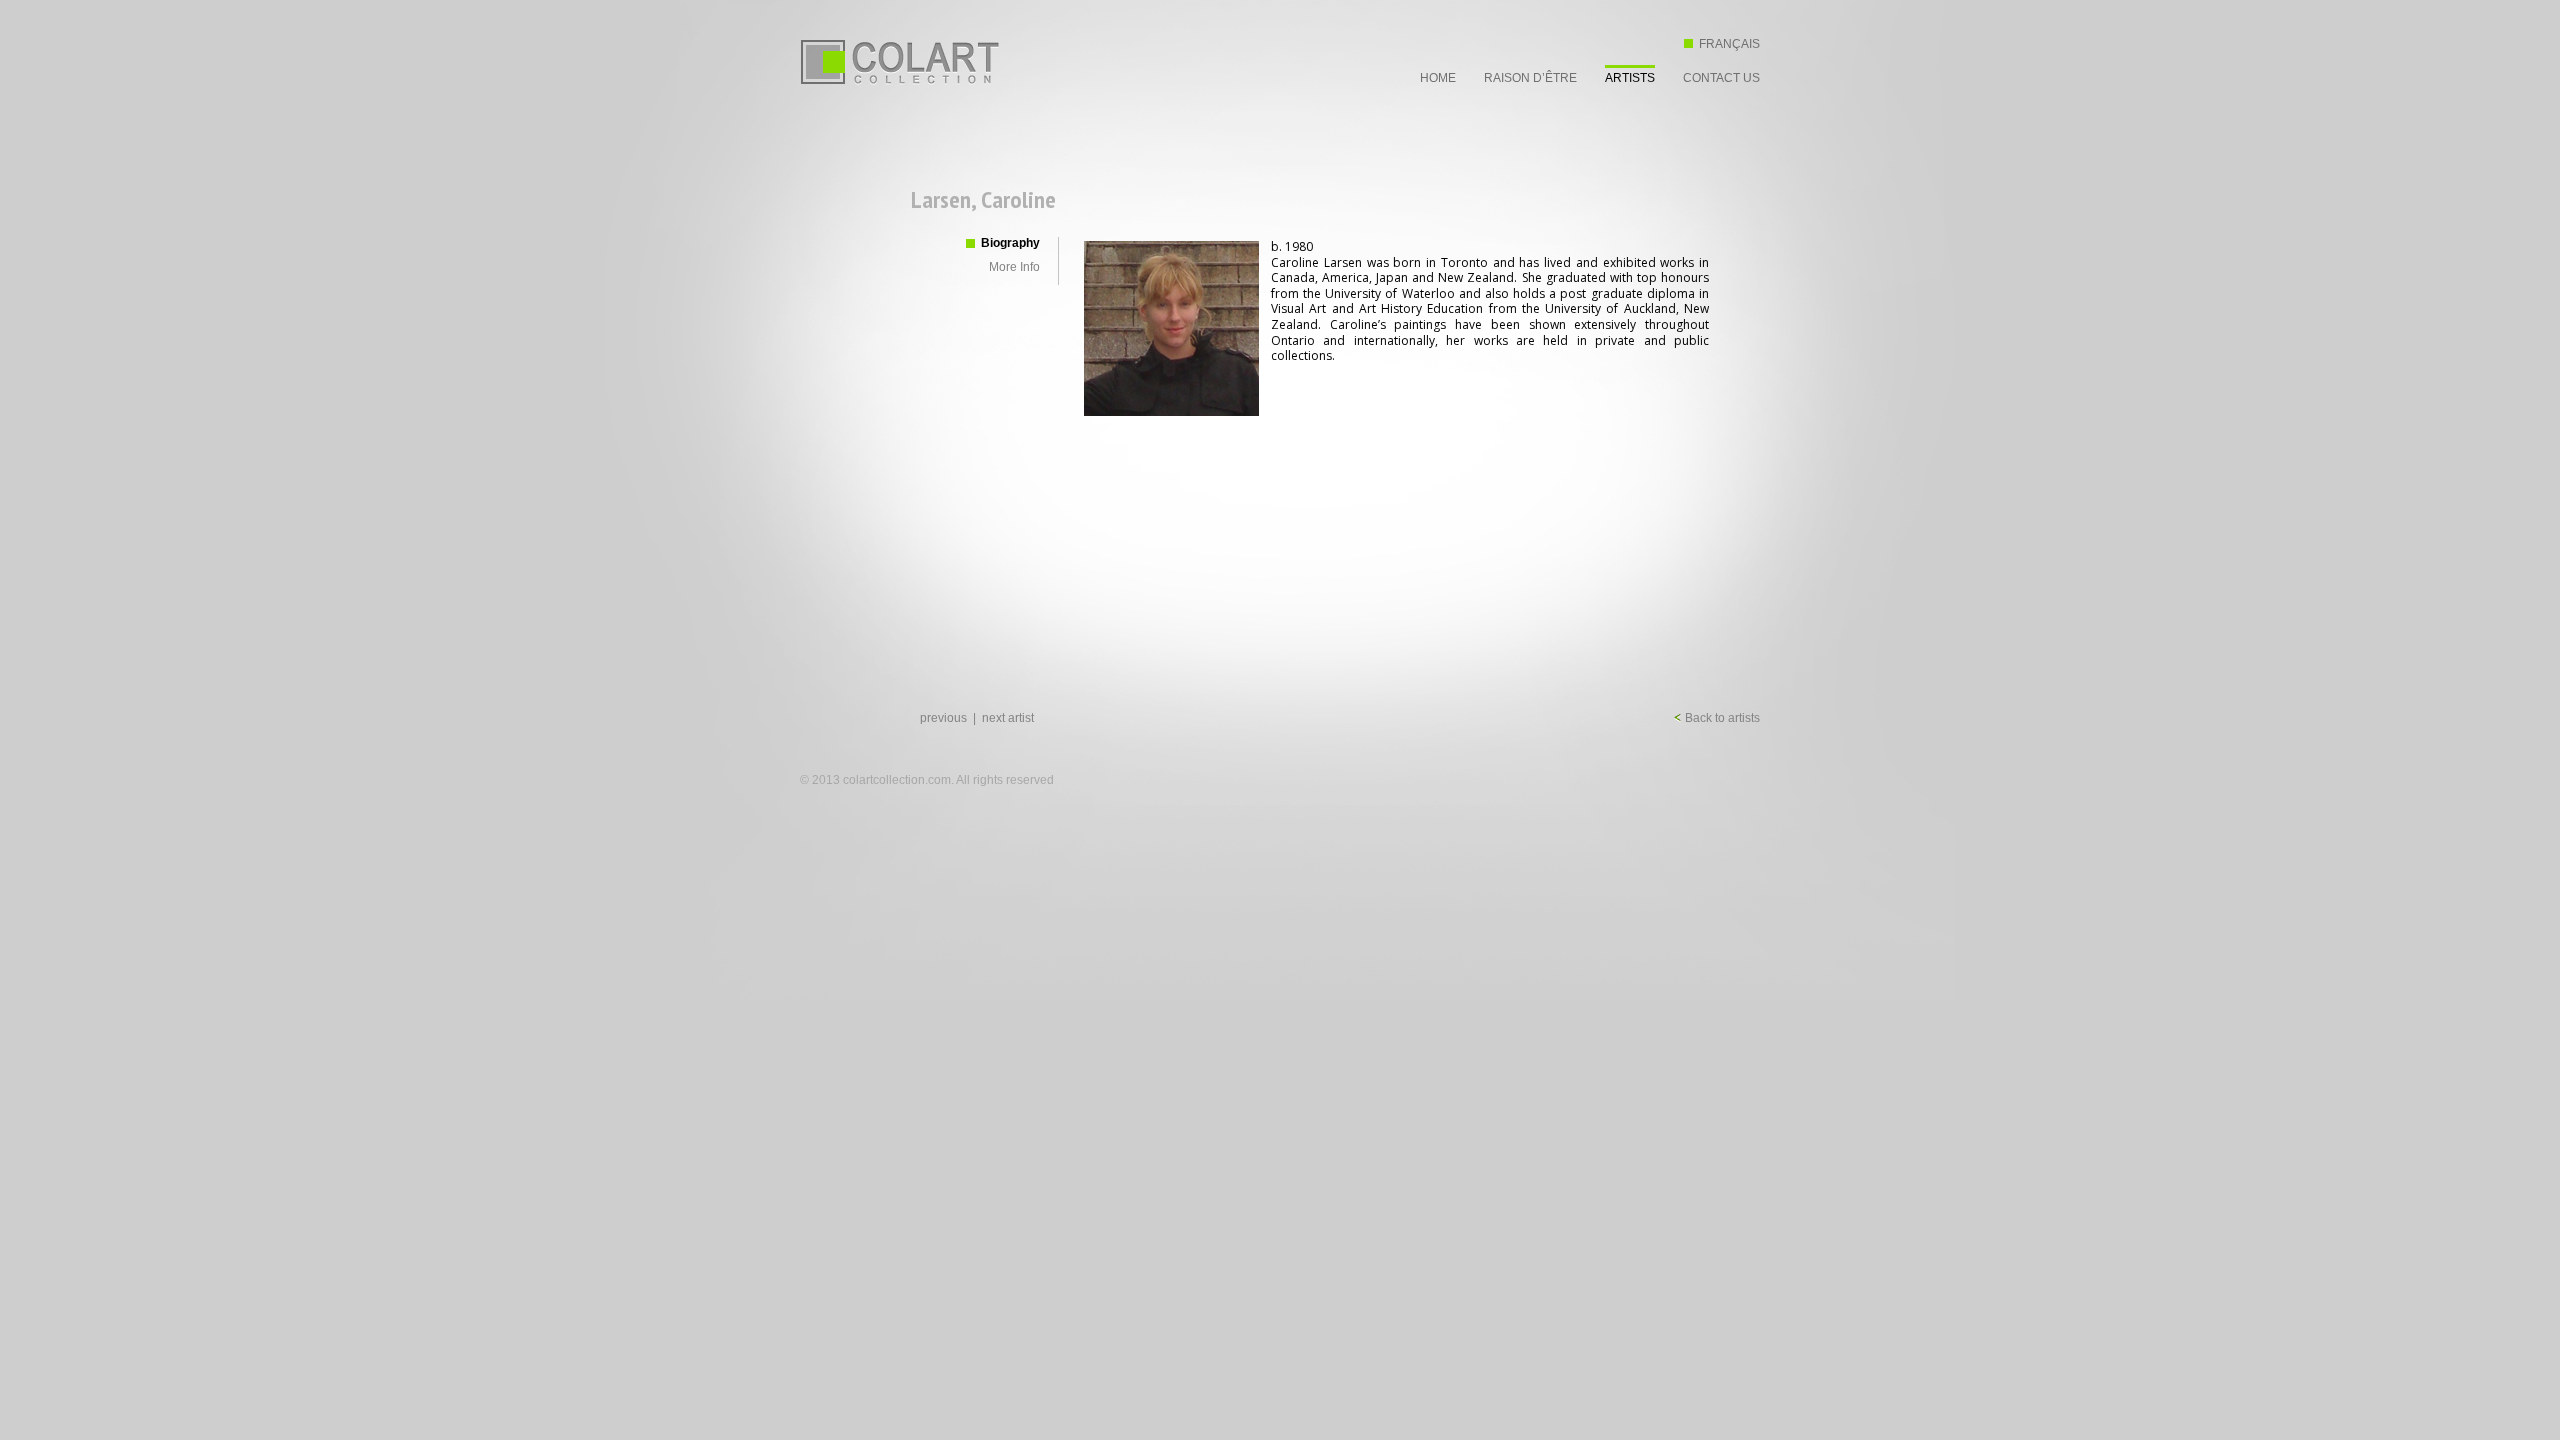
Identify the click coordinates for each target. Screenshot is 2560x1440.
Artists (1630, 78)
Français (1729, 44)
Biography (1010, 243)
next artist (1008, 718)
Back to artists (1721, 718)
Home (1438, 78)
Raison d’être (1530, 78)
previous (943, 718)
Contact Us (1721, 78)
